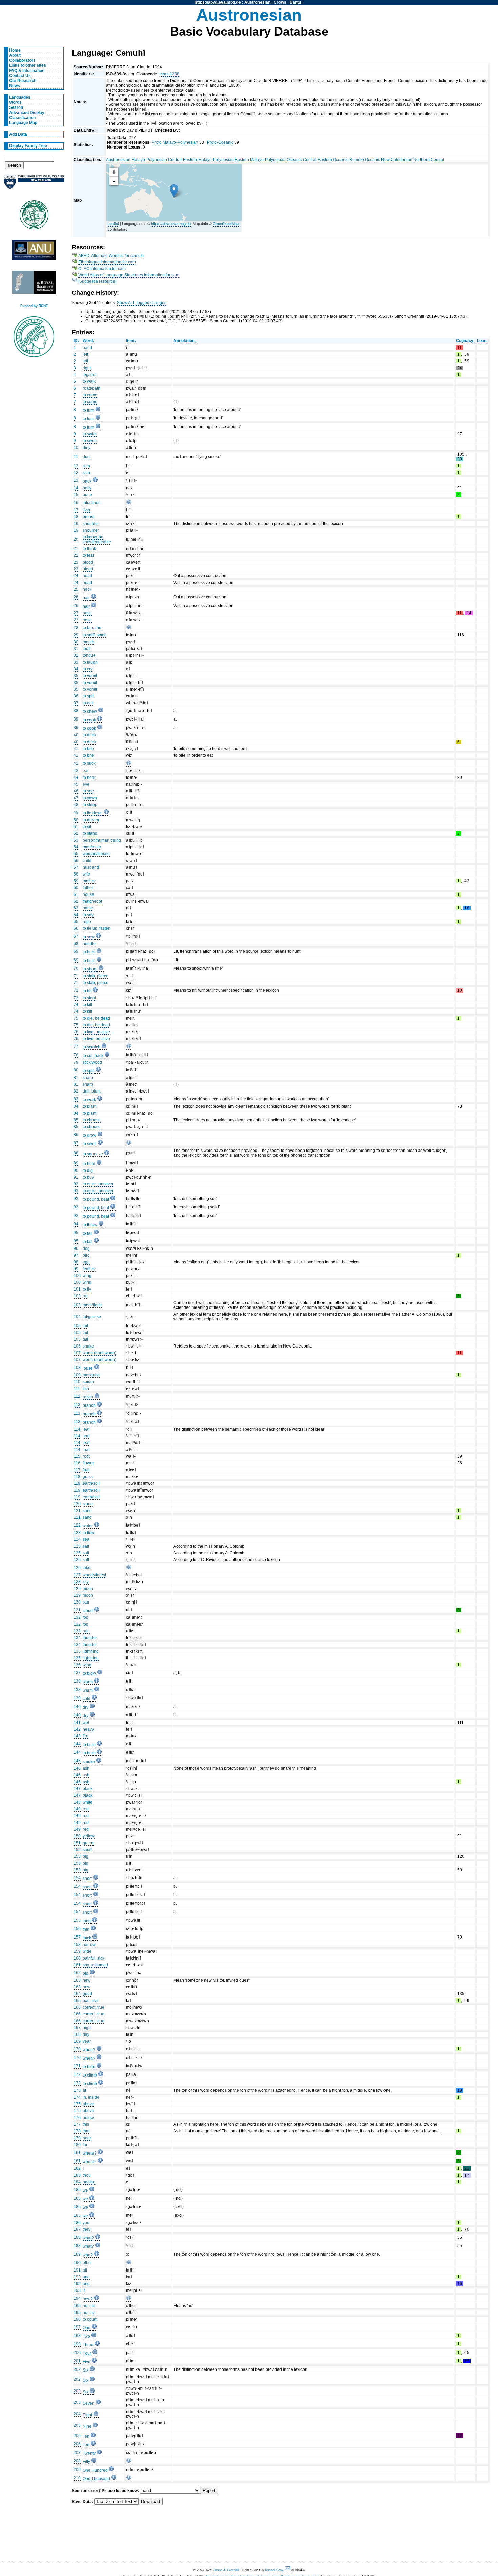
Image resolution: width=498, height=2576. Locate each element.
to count (90, 2319)
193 (77, 2290)
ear (86, 771)
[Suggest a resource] (97, 281)
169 (77, 2041)
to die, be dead (96, 1018)
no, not (89, 2306)
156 (77, 1929)
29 (76, 635)
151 (77, 1843)
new (87, 1980)
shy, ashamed (95, 1965)
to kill (87, 1005)
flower (88, 1463)
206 (77, 2436)
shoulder (91, 524)
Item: (131, 341)
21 (76, 549)
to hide (89, 2067)
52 (76, 833)
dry (86, 1707)
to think (89, 549)
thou (87, 2175)
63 (76, 908)
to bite (88, 749)
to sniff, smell (95, 635)
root (86, 1456)
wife (86, 874)
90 (76, 1171)
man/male (92, 847)
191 (77, 2270)
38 (76, 711)
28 (76, 628)
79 (76, 1062)
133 (77, 1631)
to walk (89, 381)
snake (88, 1346)
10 (76, 448)
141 (77, 1723)
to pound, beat (96, 1199)
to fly (87, 1289)
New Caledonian (397, 160)
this (86, 2124)
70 (76, 968)
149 (77, 1809)
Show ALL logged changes (142, 303)
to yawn (90, 798)
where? (90, 2153)
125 (77, 1546)
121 (77, 1511)
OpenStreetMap (226, 223)
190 (77, 2263)
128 (77, 1582)
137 (77, 1673)
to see (88, 791)
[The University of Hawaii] (34, 217)
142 (77, 1729)
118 (77, 1477)
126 (77, 1568)
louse (88, 1368)
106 (77, 1346)
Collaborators (22, 60)
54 (76, 847)
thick (87, 1938)
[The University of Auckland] (34, 185)
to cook (89, 720)
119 (77, 1483)
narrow (89, 1945)
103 (77, 1305)
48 (76, 805)
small (88, 1850)
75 (76, 1018)
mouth (88, 642)
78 (76, 1055)
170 (77, 2049)
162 (77, 1973)
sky (86, 1582)
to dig (88, 1171)
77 (76, 1046)
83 (76, 1099)
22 (76, 555)
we (85, 2190)
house (88, 894)
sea (86, 1539)
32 (76, 655)
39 (76, 719)
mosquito (91, 1375)
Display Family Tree (28, 146)
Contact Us (20, 76)
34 (76, 669)
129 (77, 1589)
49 (76, 812)
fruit (86, 1470)
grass (88, 1477)
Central (437, 160)
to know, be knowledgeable (97, 539)
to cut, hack (93, 1056)
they (87, 2229)
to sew (89, 937)
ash (86, 1768)
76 (76, 1032)
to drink (89, 735)
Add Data (18, 134)
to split (89, 1071)
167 (77, 2028)
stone (88, 1504)
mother (89, 881)
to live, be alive (96, 1032)
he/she (89, 2182)
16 (76, 503)
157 (77, 1937)
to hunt (89, 952)
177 (77, 2124)
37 (76, 703)
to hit (87, 991)
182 (77, 2168)
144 (77, 1744)
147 (77, 1789)
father (88, 888)
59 (76, 881)
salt (86, 1546)
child (87, 861)
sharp (88, 1078)
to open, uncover (98, 1184)
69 (76, 951)
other (87, 2263)
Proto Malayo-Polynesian (175, 142)
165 (77, 2001)
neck (87, 589)
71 (76, 976)
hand (87, 348)
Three (88, 2345)
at (84, 2090)
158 (77, 1945)
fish (86, 1389)
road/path (91, 388)
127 (77, 1575)
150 (77, 1836)
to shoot (90, 969)
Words (15, 102)
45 (76, 784)
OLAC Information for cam (102, 269)
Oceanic (294, 160)
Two (86, 2336)
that (86, 2131)
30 (76, 642)
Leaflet (113, 223)
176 (77, 2118)
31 (76, 649)
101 (77, 1289)
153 (77, 1856)
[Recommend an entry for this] (129, 503)
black (88, 1789)
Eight (87, 2415)
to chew (90, 711)
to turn (88, 410)
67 (76, 936)
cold (87, 1699)
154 (77, 1878)
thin (86, 1929)
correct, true (94, 2007)
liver (87, 510)
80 (76, 1070)
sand (87, 1511)
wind (87, 1665)
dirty (87, 448)
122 (77, 1525)
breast (88, 517)
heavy (88, 1729)
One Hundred (95, 2470)
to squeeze (93, 1154)
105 (77, 1326)
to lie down (93, 813)
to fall (88, 1233)
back (87, 481)
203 (77, 2402)
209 (77, 2470)
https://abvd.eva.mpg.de (218, 2)
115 (77, 1456)
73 (76, 998)
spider (88, 1382)
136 (77, 1665)
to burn (89, 1745)
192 (77, 2277)
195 (77, 2306)
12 (76, 466)
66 (76, 928)
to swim (90, 434)
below (88, 2118)
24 (76, 576)
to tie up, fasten (97, 928)
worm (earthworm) (99, 1353)
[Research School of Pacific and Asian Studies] (34, 252)
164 (77, 1994)
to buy (88, 1177)
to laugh (90, 662)
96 (76, 1248)
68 (76, 944)
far (85, 2145)
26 (76, 597)
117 (77, 1470)
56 (76, 861)
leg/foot (89, 375)
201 (77, 2361)
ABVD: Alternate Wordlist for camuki (111, 256)
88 (76, 1153)
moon (88, 1589)
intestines (91, 503)
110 (77, 1382)
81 (76, 1078)
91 (76, 1177)
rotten (88, 1397)
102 (77, 1296)
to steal (89, 998)
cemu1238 (169, 74)
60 (76, 888)
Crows (280, 2)
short (87, 1879)
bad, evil (90, 2001)
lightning (91, 1651)
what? (88, 2238)
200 (77, 2353)
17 (76, 510)
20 (76, 539)
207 (77, 2453)
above (88, 2104)
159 (77, 1951)
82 (76, 1091)
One (87, 2328)
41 (76, 749)
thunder (90, 1638)
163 (77, 1980)
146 (77, 1768)
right (87, 368)
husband (91, 867)
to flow (89, 1533)
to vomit (90, 676)
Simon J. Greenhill (226, 2570)
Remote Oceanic (365, 160)
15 (76, 495)
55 (76, 854)
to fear (88, 555)
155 (77, 1920)
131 (77, 1610)
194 (77, 2298)
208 (77, 2461)
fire (86, 1736)
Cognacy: (465, 341)
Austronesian (257, 2)
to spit (88, 696)
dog (86, 1248)
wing (87, 1276)
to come (90, 395)
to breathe (92, 628)
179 (77, 2138)
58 (76, 874)
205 (77, 2425)
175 (77, 2104)
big (86, 1856)
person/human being (102, 840)
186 (77, 2223)
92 (76, 1184)
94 (76, 1224)
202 (77, 2369)
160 (77, 1958)
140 (77, 1707)
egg (86, 1262)
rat (85, 1296)
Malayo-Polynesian (149, 160)
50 (76, 820)
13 (76, 480)
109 (77, 1375)
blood (88, 562)
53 (76, 840)
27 (76, 613)
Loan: (482, 341)
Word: (88, 341)
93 (76, 1199)
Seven (89, 2403)
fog (86, 1617)
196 (77, 2319)
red (86, 1809)
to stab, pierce (96, 976)
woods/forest (94, 1575)
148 (77, 1802)
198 (77, 2336)
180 (77, 2145)
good (87, 1994)
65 (76, 922)
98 (76, 1262)
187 (77, 2229)
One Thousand (96, 2479)
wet (86, 1723)
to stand (90, 833)
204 (77, 2414)
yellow (89, 1836)
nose (87, 613)
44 (76, 778)
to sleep (90, 805)
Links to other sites (28, 65)
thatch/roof (92, 901)
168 (77, 2034)
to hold (89, 1164)
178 (77, 2131)
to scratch (91, 1047)
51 (76, 827)
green (88, 1843)
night (87, 2028)
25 (76, 589)
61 (76, 894)
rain (86, 1631)
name (88, 908)
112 (77, 1396)
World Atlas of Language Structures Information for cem (129, 275)
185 (77, 2190)
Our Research (23, 81)
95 (76, 1233)
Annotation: (185, 341)
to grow (89, 1135)
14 (76, 488)
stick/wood (92, 1062)
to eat (88, 703)
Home (15, 50)
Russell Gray (274, 2570)
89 (76, 1163)
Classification (22, 118)
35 (76, 676)
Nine (87, 2426)
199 (77, 2344)
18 (76, 517)
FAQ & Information (27, 71)
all (85, 2270)
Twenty (89, 2453)
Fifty (86, 2462)
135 (77, 1651)
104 (77, 1317)
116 (77, 1463)
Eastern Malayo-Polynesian (260, 160)
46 (76, 791)
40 (76, 735)
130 (77, 1602)
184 (77, 2182)
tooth (87, 649)
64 (76, 915)
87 (76, 1143)
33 (76, 662)
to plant (89, 1106)
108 (77, 1368)
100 (77, 1276)
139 (77, 1698)
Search (16, 107)
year (87, 2041)
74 (76, 1005)
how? (88, 2299)
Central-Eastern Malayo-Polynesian (201, 160)
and (86, 2277)
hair (86, 598)
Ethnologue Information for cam (107, 262)
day (86, 2034)
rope (87, 922)
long (87, 1921)
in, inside (91, 2097)
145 (77, 1761)
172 (77, 2074)
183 (77, 2175)
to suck (89, 763)
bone (87, 495)
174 (77, 2097)
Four (87, 2353)
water (88, 1526)
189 (77, 2254)
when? (89, 2050)
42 (76, 763)
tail (85, 1326)
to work (89, 1100)
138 (77, 1681)
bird (86, 1255)
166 (77, 2007)
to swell (90, 1144)
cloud (88, 1611)
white (88, 1802)
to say (88, 915)
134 (77, 1638)
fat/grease (92, 1317)
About (15, 55)
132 (77, 1617)
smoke (89, 1762)
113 (77, 1405)
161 (77, 1965)
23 (76, 562)
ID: (76, 341)
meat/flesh (92, 1305)
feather (89, 1269)
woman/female (96, 854)
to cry (88, 669)
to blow (89, 1673)
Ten (86, 2436)
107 (77, 1353)
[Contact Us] (288, 2570)
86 (76, 1135)
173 (77, 2090)
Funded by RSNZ (34, 306)
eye (86, 784)
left (85, 354)
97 (76, 1255)
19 (76, 524)
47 (76, 798)
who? (88, 2255)
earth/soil (91, 1483)
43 (76, 771)
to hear (89, 778)
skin (86, 466)
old (86, 1973)
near (87, 2138)
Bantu (295, 2)
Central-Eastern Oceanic (326, 160)
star (86, 1602)
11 (76, 457)
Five (87, 2362)
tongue (89, 655)
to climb (90, 2075)
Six (86, 2370)
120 (77, 1504)
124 (77, 1539)
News (15, 86)
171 (77, 2066)
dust (87, 457)
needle (89, 944)
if (84, 2290)
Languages (20, 97)
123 (77, 1533)
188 (77, 2237)
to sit (87, 827)
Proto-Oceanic (220, 142)
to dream (91, 820)
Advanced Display (27, 113)
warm (88, 1682)
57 (76, 867)
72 (76, 990)
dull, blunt (92, 1091)
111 (77, 1389)
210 (77, 2478)
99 (76, 1269)
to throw (90, 1225)
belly (87, 488)
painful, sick (94, 1958)
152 (77, 1850)
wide (87, 1951)
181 (77, 2152)
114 (77, 1429)
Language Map (23, 123)
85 (76, 1120)
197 (77, 2327)
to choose (92, 1120)
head (87, 576)
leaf (86, 1429)
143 (77, 1736)
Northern (421, 160)
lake (87, 1568)
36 (76, 696)
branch (89, 1405)
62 (76, 901)
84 (76, 1106)
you (86, 2223)
